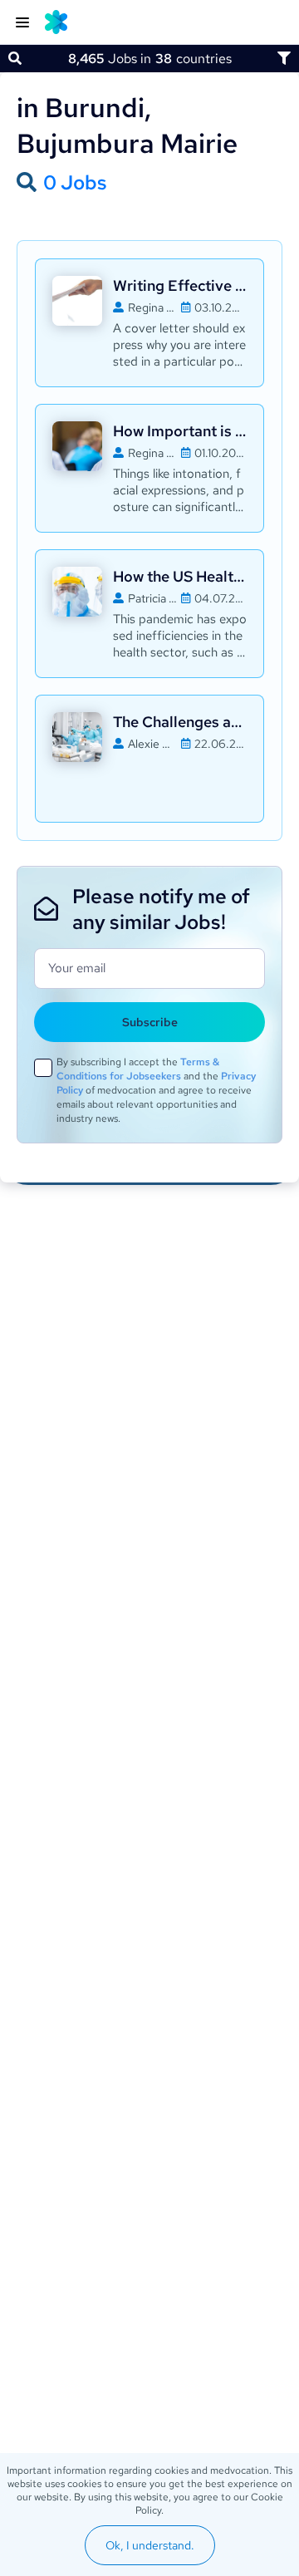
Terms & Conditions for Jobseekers (138, 1069)
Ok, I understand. (150, 2545)
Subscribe (150, 1022)
